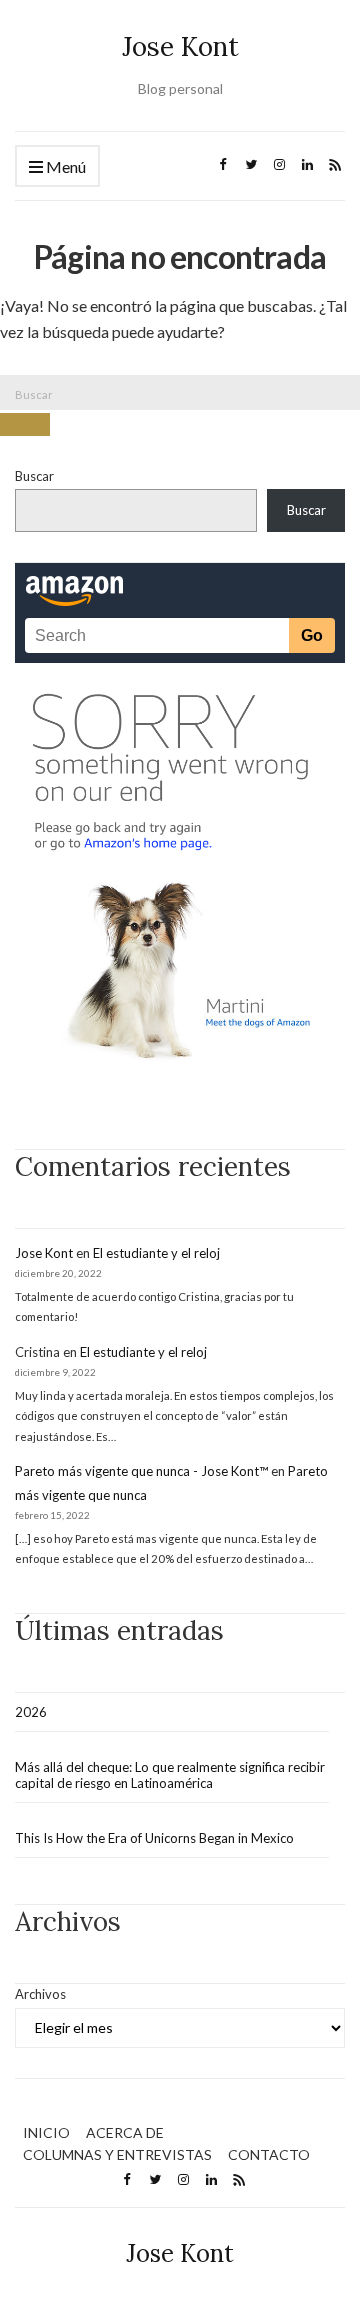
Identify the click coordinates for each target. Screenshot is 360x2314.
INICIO (46, 2132)
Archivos (40, 1994)
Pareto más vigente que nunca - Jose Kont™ (141, 1471)
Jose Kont (180, 46)
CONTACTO (269, 2154)
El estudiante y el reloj (156, 1253)
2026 (31, 1712)
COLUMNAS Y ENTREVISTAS (117, 2154)
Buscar (34, 476)
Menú (64, 166)
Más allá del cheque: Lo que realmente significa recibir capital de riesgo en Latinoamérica (170, 1775)
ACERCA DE (125, 2132)
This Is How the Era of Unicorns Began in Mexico (154, 1838)
